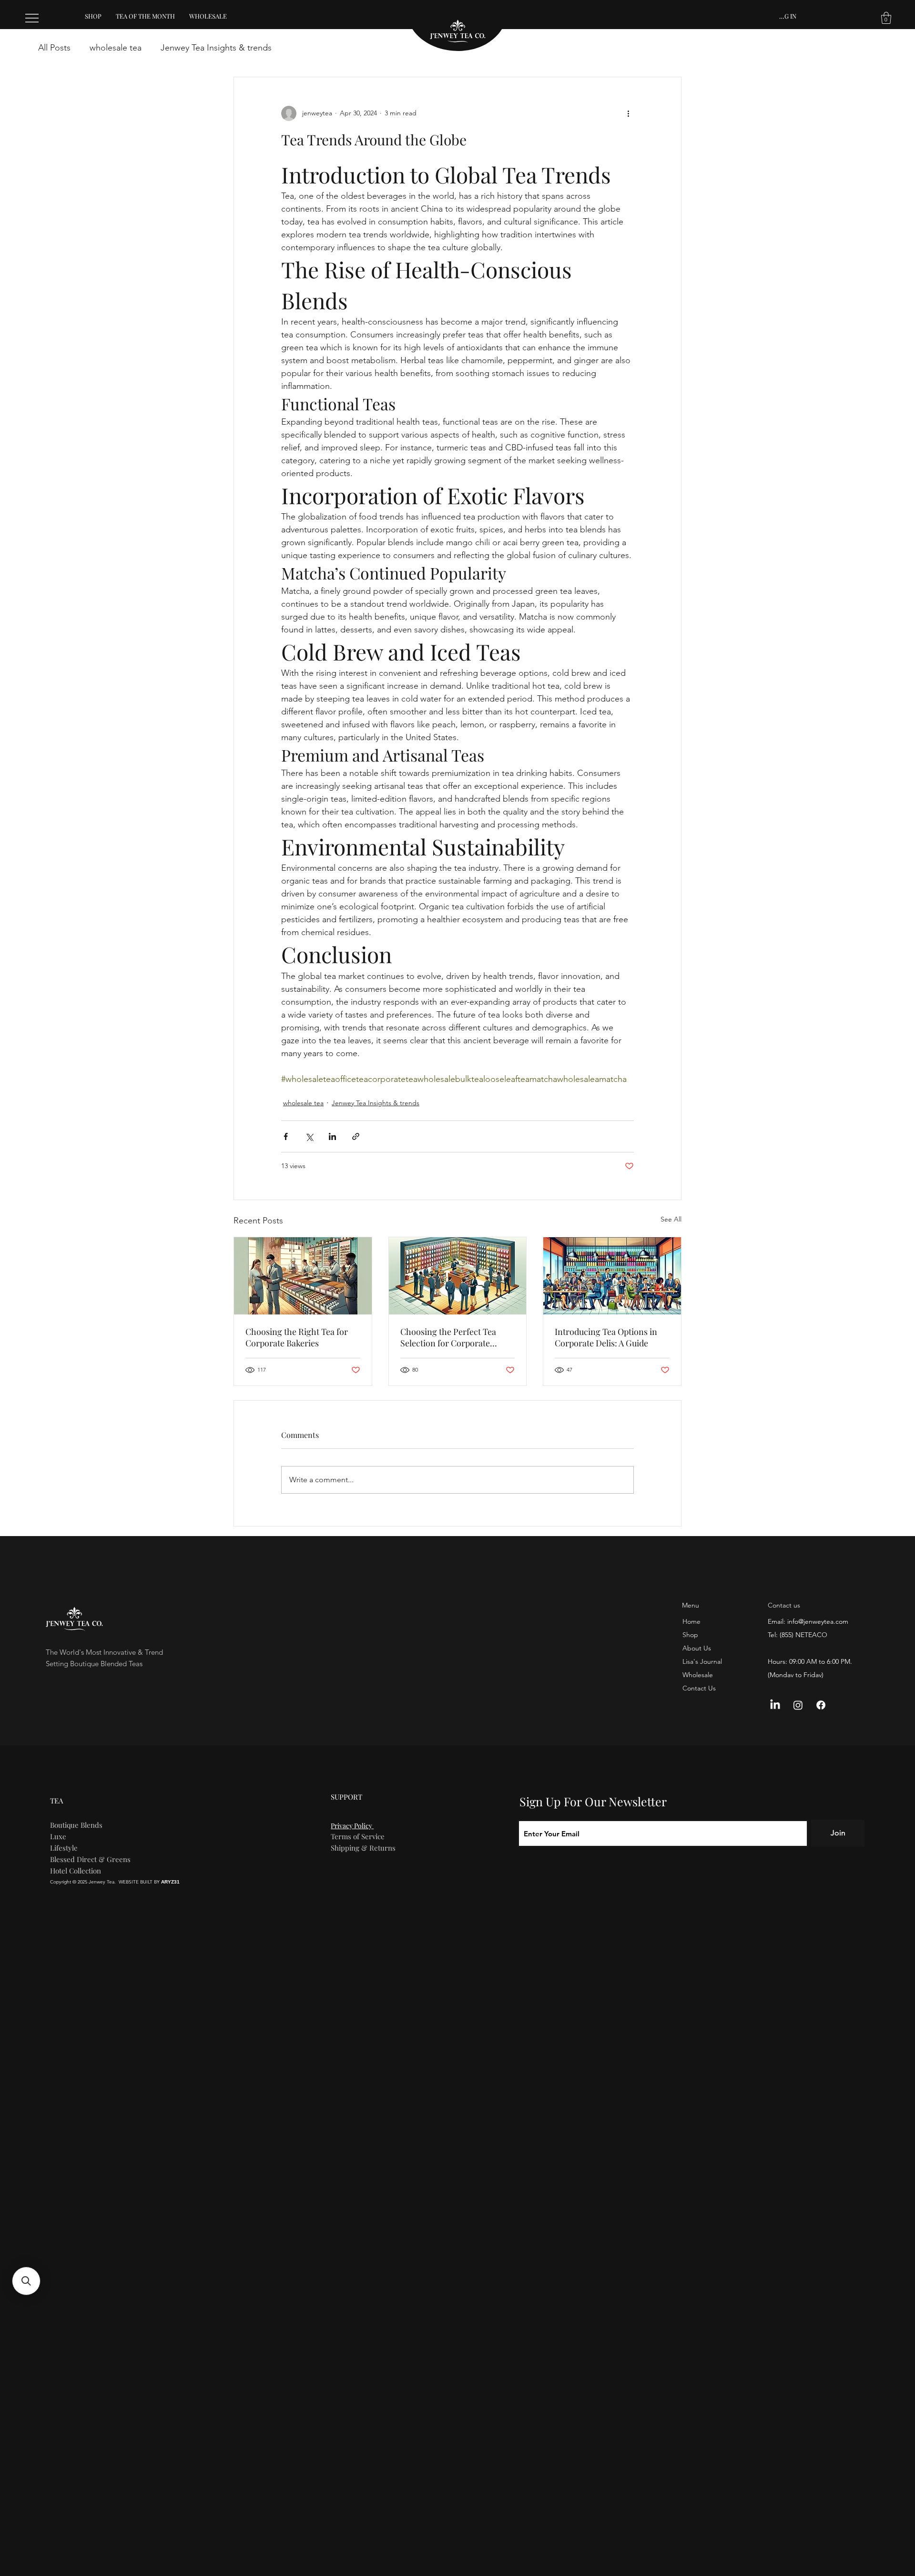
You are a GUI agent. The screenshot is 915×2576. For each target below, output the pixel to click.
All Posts (54, 48)
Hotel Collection (76, 1871)
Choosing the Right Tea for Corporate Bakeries (297, 1337)
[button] (886, 18)
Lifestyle (64, 1848)
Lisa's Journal (702, 1661)
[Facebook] (821, 1705)
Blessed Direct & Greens (90, 1859)
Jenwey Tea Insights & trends (216, 48)
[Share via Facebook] (286, 1136)
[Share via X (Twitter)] (309, 1136)
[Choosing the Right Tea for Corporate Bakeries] (303, 1276)
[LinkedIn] (775, 1705)
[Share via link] (356, 1136)
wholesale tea (116, 48)
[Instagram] (798, 1705)
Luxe (58, 1836)
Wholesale (698, 1675)
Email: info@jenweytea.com (808, 1621)
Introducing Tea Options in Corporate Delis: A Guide (606, 1337)
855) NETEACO (804, 1635)
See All (671, 1219)
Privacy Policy (352, 1826)
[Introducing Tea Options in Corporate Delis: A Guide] (612, 1276)
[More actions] (628, 113)
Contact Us (699, 1688)
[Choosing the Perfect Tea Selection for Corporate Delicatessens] (458, 1276)
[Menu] (32, 18)
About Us (697, 1648)
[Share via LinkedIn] (332, 1136)
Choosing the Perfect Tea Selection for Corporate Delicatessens (448, 1337)
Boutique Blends (76, 1825)
